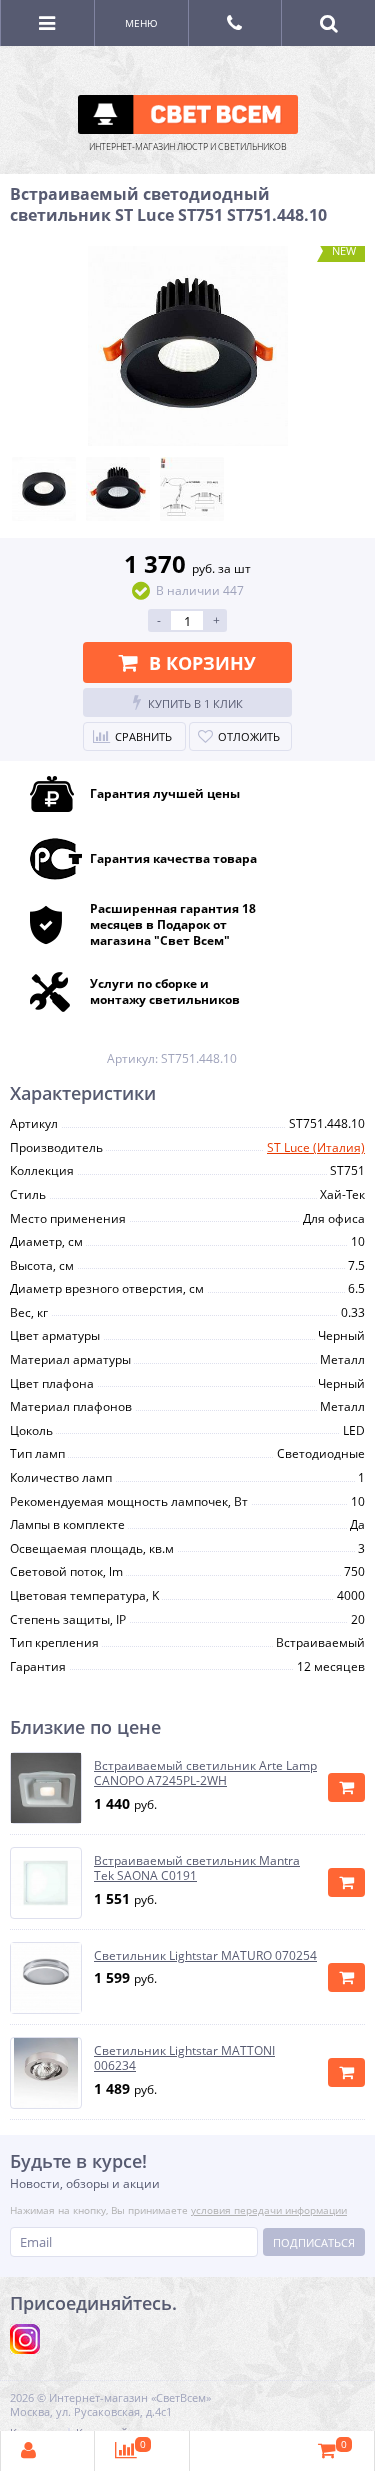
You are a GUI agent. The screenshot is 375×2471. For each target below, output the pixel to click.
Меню (141, 23)
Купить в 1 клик (195, 703)
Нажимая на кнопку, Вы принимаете (178, 2210)
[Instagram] (25, 2339)
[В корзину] (346, 1787)
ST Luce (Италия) (316, 1147)
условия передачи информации (269, 2210)
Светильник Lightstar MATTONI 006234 (184, 2058)
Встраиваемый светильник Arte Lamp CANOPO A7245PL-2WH (205, 1773)
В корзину (202, 663)
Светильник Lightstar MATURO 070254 (205, 1956)
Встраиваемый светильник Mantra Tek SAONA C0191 (197, 1868)
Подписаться (314, 2242)
